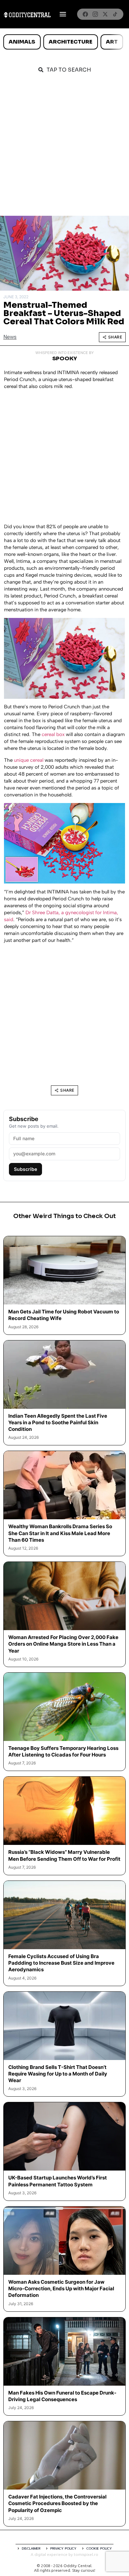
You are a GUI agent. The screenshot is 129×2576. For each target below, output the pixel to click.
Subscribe (25, 1169)
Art (112, 42)
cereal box (53, 734)
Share (115, 337)
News (10, 337)
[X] (105, 14)
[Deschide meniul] (63, 14)
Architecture (70, 42)
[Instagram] (95, 14)
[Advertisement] (64, 148)
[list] (64, 42)
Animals (22, 42)
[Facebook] (85, 14)
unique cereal (29, 760)
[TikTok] (115, 14)
